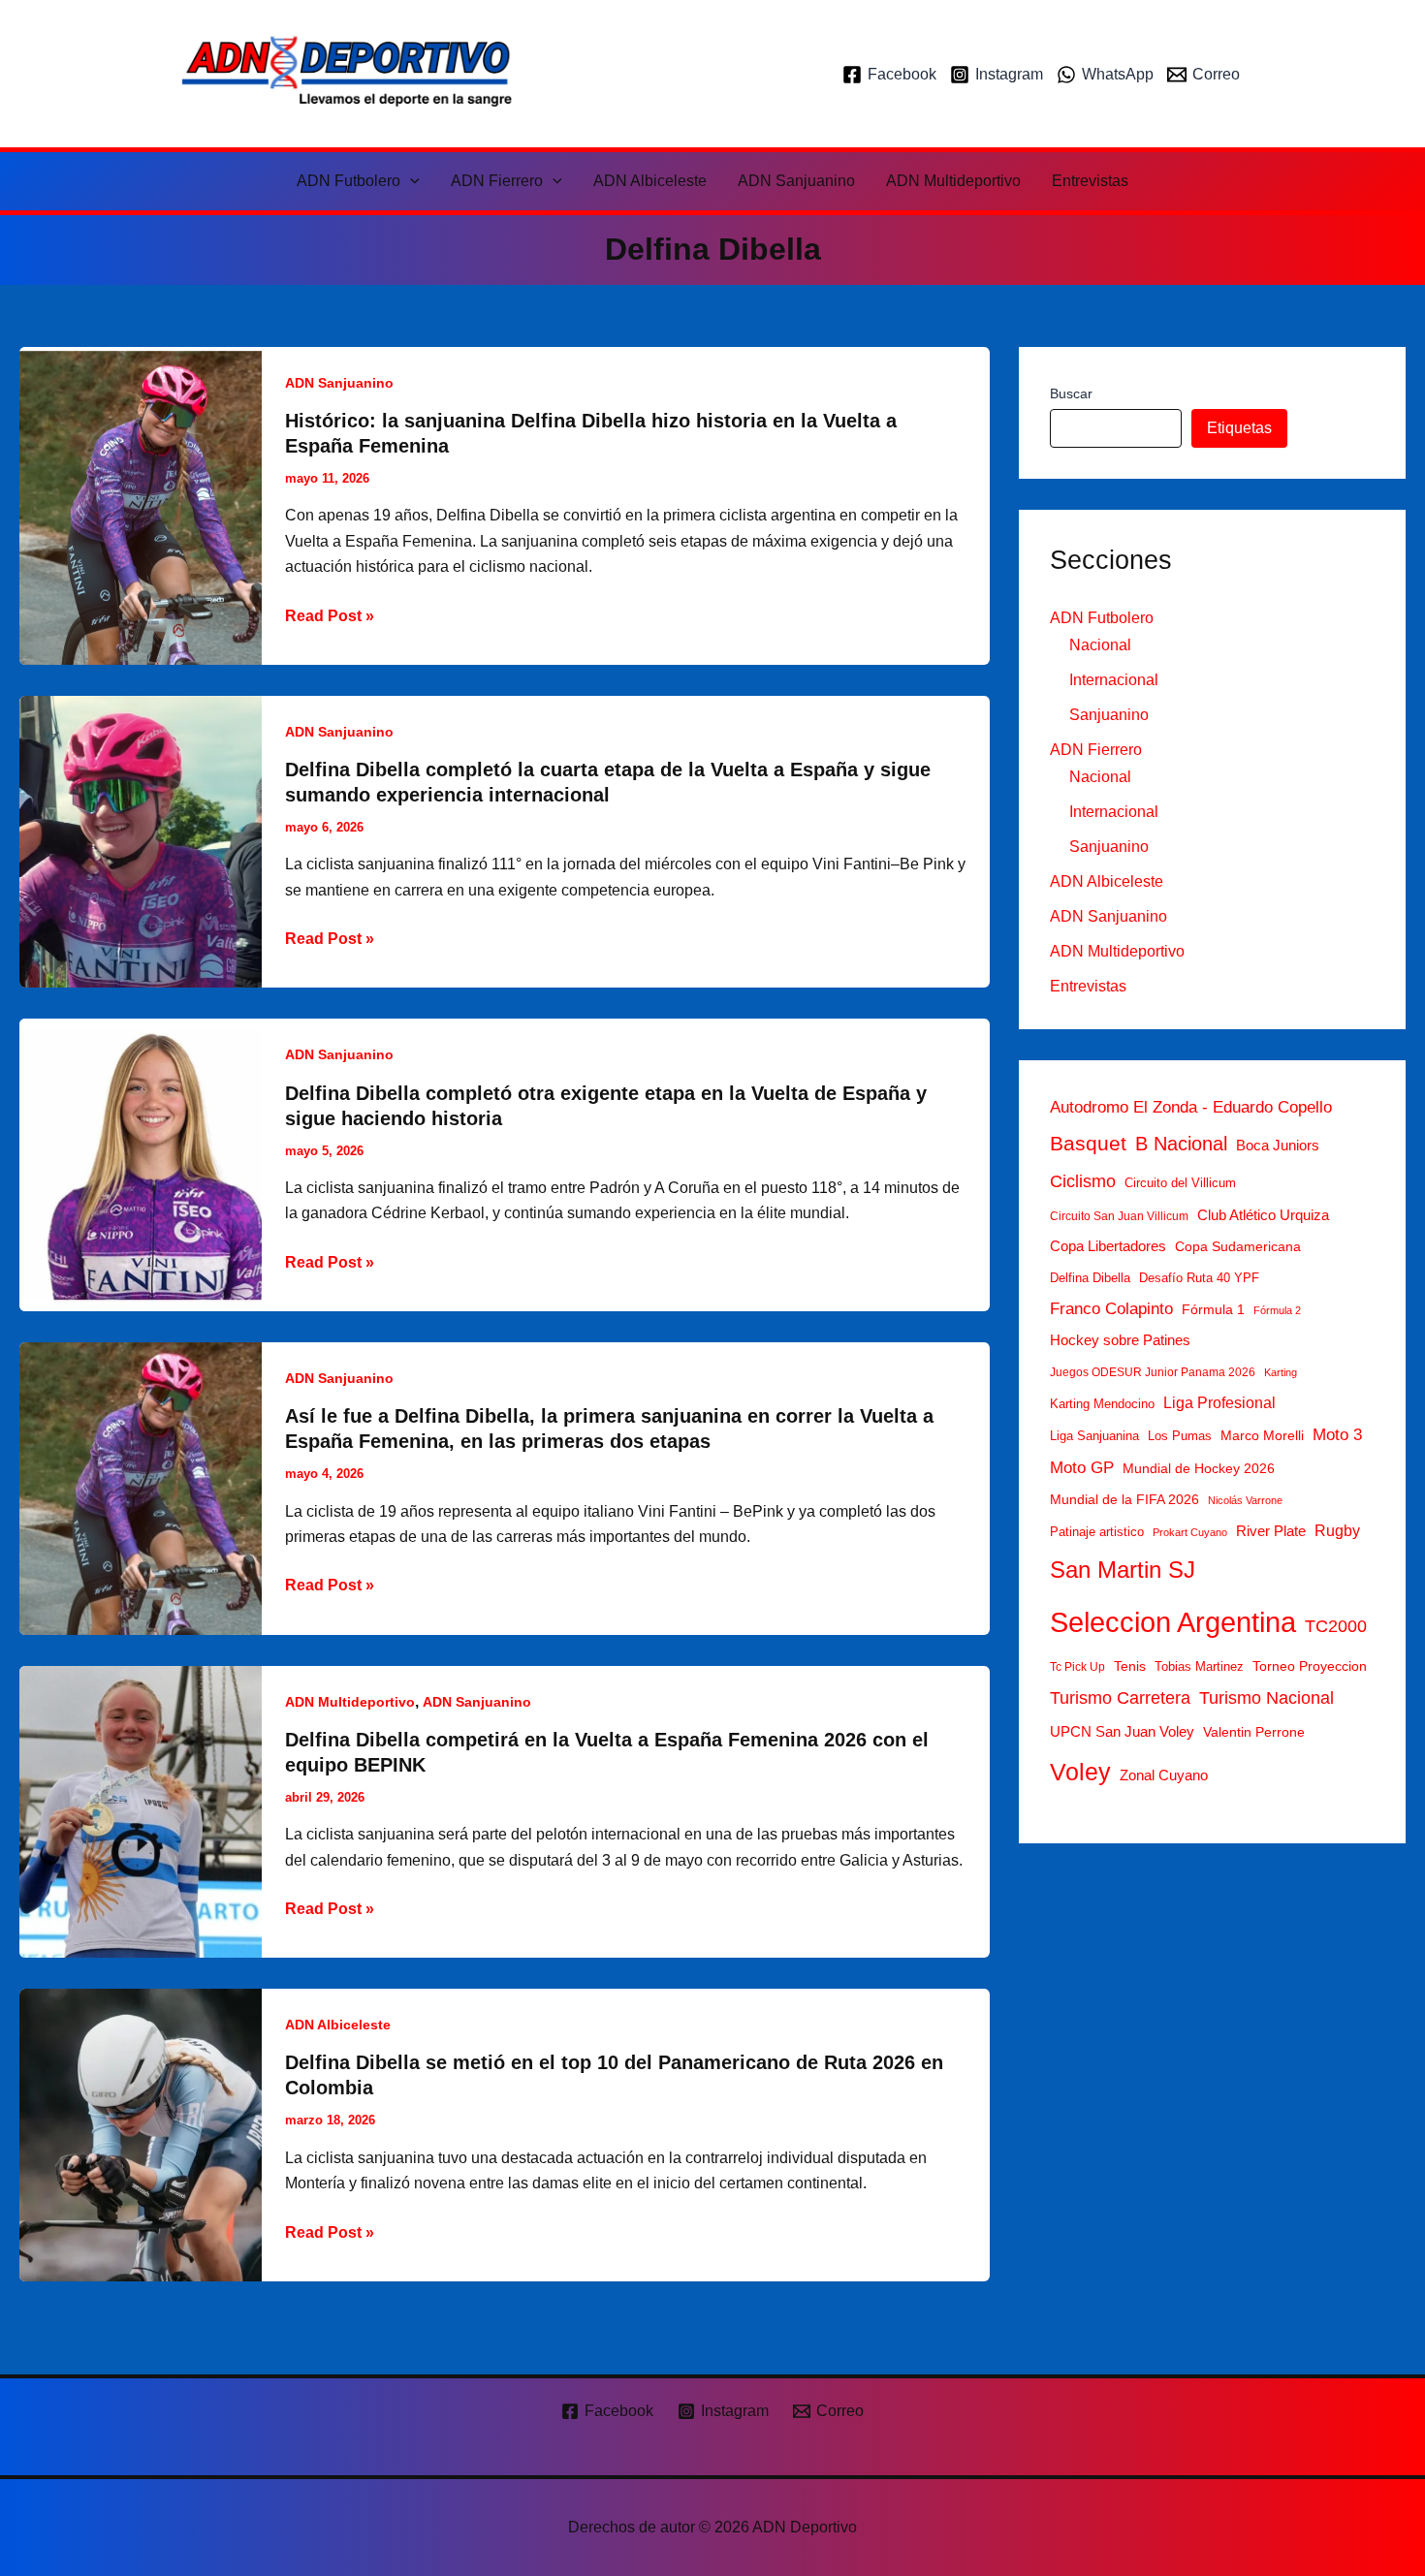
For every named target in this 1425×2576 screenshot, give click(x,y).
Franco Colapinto (1111, 1309)
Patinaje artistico (1097, 1533)
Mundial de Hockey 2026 (1199, 1468)
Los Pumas (1180, 1436)
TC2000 (1336, 1626)
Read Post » (330, 618)
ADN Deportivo (680, 73)
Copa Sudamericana (1238, 1246)
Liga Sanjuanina (1094, 1436)
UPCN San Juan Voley (1122, 1731)
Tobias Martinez (1199, 1666)
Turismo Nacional (1267, 1698)
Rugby (1337, 1531)
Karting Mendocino (1102, 1404)
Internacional (1114, 680)
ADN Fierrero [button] (497, 181)
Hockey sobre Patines (1120, 1340)
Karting (1281, 1372)
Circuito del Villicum (1180, 1183)
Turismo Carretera (1120, 1698)
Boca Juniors (1278, 1146)
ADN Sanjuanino (796, 181)
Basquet (1088, 1143)
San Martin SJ (1123, 1571)
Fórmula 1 (1213, 1309)
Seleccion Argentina (1173, 1622)
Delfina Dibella (1090, 1278)
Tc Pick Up (1077, 1667)
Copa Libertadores (1108, 1246)
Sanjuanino (1109, 715)
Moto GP (1082, 1468)
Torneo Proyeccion (1310, 1666)
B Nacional (1181, 1144)
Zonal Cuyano (1164, 1775)
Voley (1080, 1772)
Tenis (1130, 1666)
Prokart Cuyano (1190, 1533)
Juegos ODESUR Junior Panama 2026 (1153, 1372)
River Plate (1271, 1532)
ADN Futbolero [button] (348, 181)
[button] (410, 181)
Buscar (1071, 393)
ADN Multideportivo (953, 181)
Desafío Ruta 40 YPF (1199, 1278)
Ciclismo (1083, 1181)
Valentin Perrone (1254, 1732)
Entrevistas (1090, 181)
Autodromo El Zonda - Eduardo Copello (1191, 1107)
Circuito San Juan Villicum (1119, 1216)
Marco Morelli (1262, 1435)
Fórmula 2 (1277, 1310)
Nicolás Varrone (1245, 1501)
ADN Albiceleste (650, 181)
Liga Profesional (1219, 1402)
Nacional (1100, 645)
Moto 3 (1337, 1435)
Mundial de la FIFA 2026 (1124, 1500)
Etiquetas (1239, 428)
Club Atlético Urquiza (1263, 1215)
